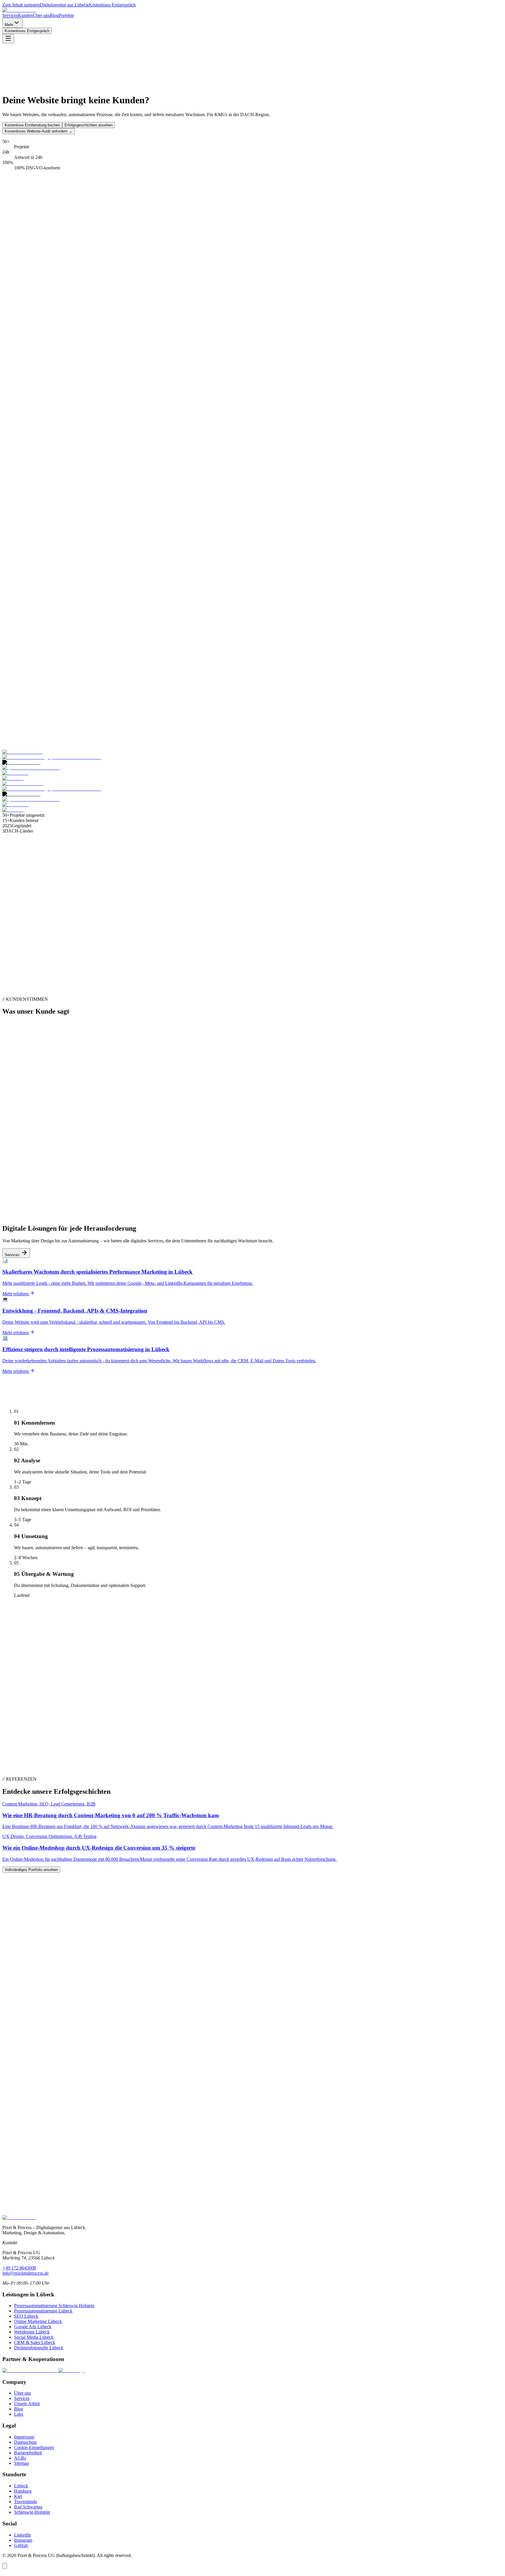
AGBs (20, 2458)
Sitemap (21, 2463)
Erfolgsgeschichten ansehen (89, 125)
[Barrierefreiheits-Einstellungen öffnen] (5, 2566)
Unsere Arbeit (27, 2404)
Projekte (66, 15)
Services (10, 15)
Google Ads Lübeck (33, 2327)
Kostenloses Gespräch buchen (31, 2219)
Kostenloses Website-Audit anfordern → (39, 131)
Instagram (23, 2540)
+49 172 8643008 (19, 2268)
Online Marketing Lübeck (38, 2321)
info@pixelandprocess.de (26, 2273)
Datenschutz (25, 2442)
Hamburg (23, 2491)
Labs (19, 2414)
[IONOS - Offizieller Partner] (30, 2370)
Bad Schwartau (28, 2507)
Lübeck (21, 2486)
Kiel (18, 2496)
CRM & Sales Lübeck (35, 2342)
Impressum (24, 2437)
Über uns (41, 15)
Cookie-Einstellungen (34, 2447)
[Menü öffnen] (8, 39)
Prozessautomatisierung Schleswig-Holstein (54, 2306)
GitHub (21, 2545)
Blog (54, 15)
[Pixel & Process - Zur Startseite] (19, 10)
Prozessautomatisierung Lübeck (43, 2311)
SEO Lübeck (26, 2316)
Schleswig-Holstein (32, 2512)
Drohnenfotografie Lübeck (39, 2348)
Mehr (9, 25)
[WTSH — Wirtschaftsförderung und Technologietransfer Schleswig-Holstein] (71, 2370)
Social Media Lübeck (34, 2337)
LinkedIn (23, 2535)
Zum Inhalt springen (21, 5)
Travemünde (26, 2502)
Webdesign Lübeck (32, 2332)
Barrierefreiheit (28, 2453)
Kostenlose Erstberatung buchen (32, 125)
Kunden (25, 15)
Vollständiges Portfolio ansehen (31, 1870)
